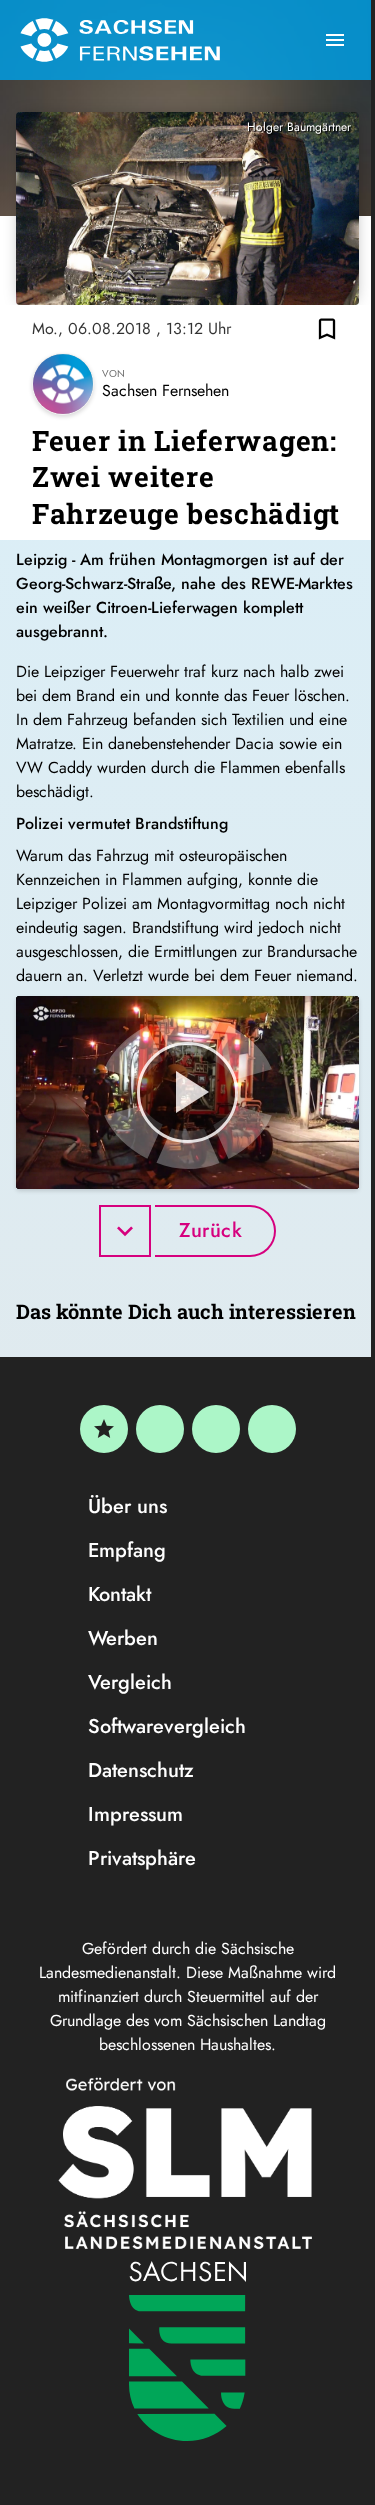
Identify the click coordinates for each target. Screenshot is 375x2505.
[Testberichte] (104, 1429)
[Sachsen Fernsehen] (120, 40)
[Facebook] (160, 1429)
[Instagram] (216, 1429)
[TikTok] (272, 1429)
